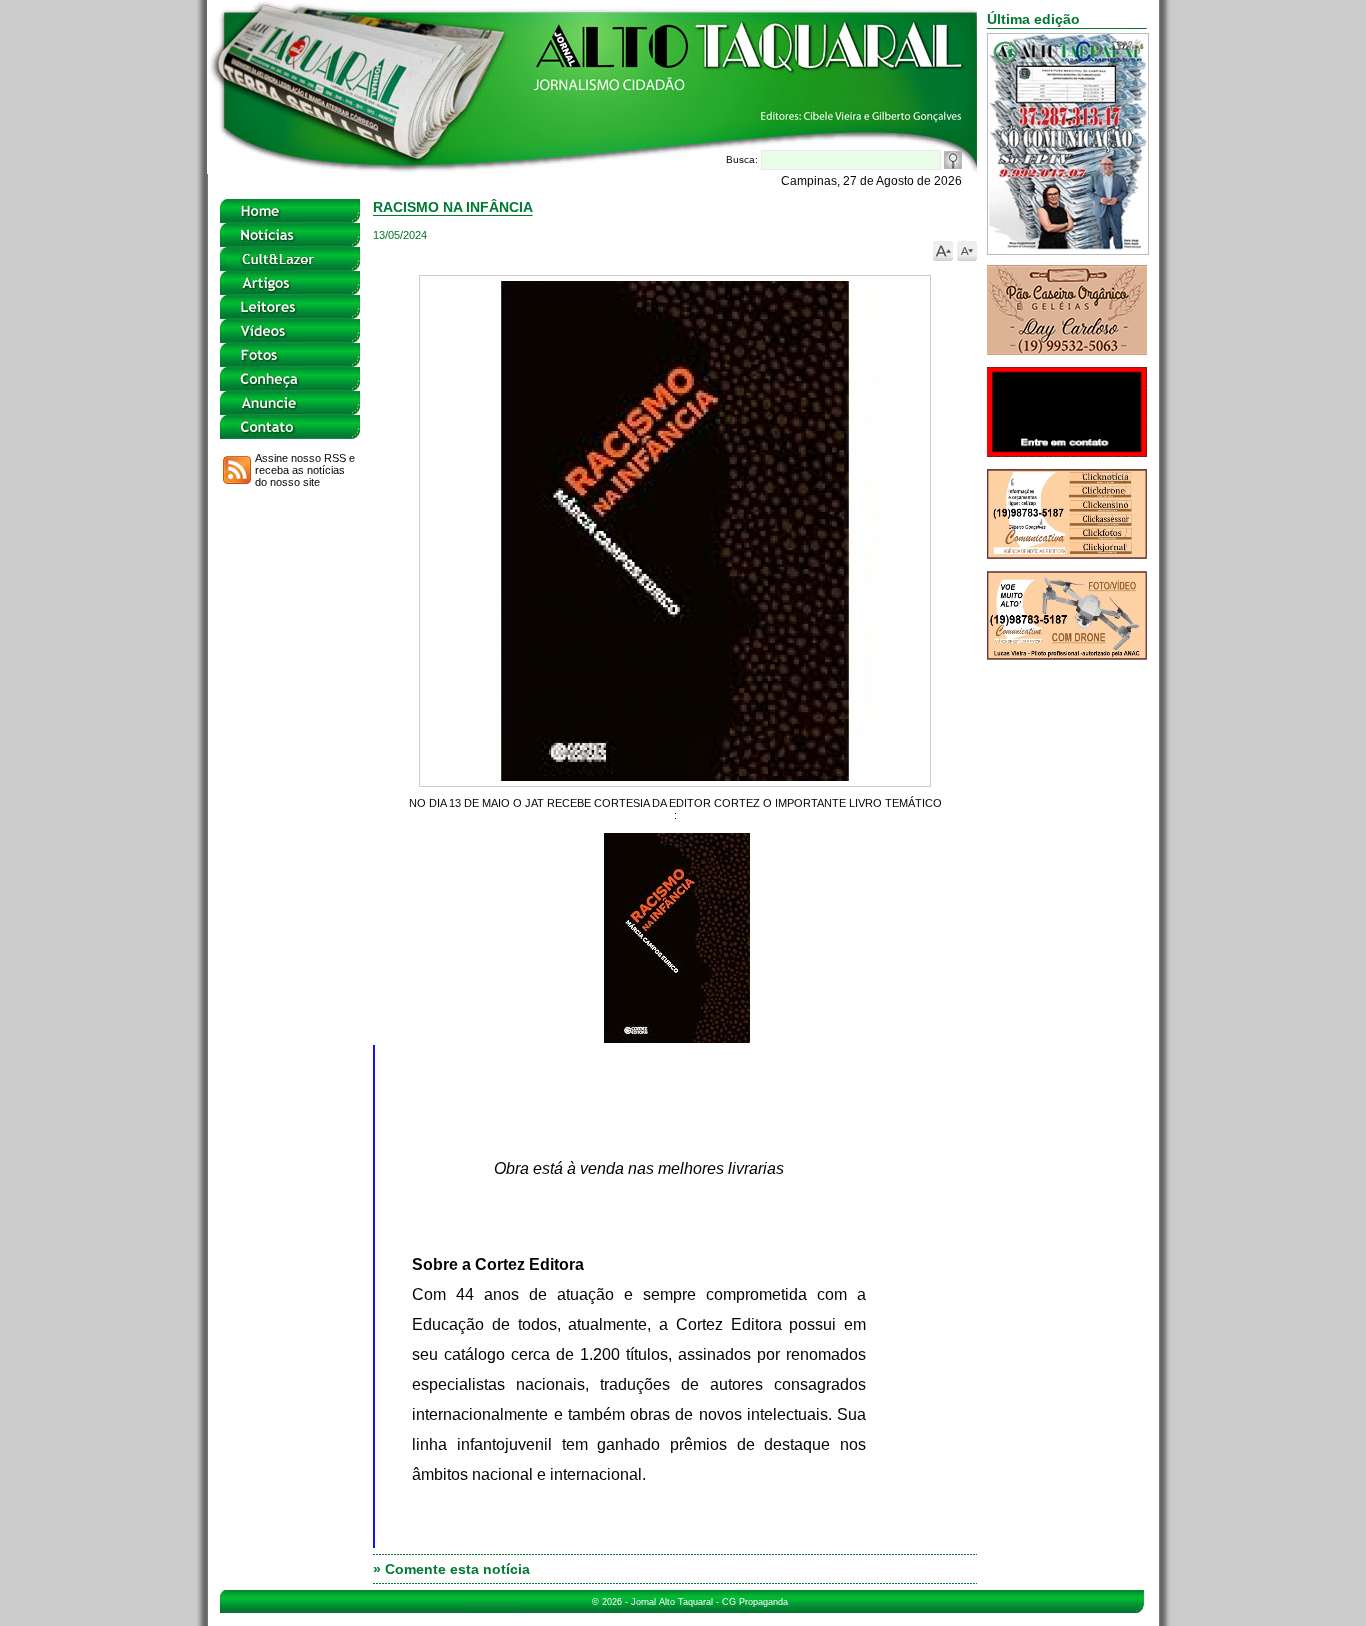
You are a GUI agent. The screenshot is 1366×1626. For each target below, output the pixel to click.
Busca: (743, 159)
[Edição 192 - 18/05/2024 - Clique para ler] (1068, 249)
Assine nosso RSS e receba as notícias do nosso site (305, 470)
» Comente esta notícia (451, 1569)
